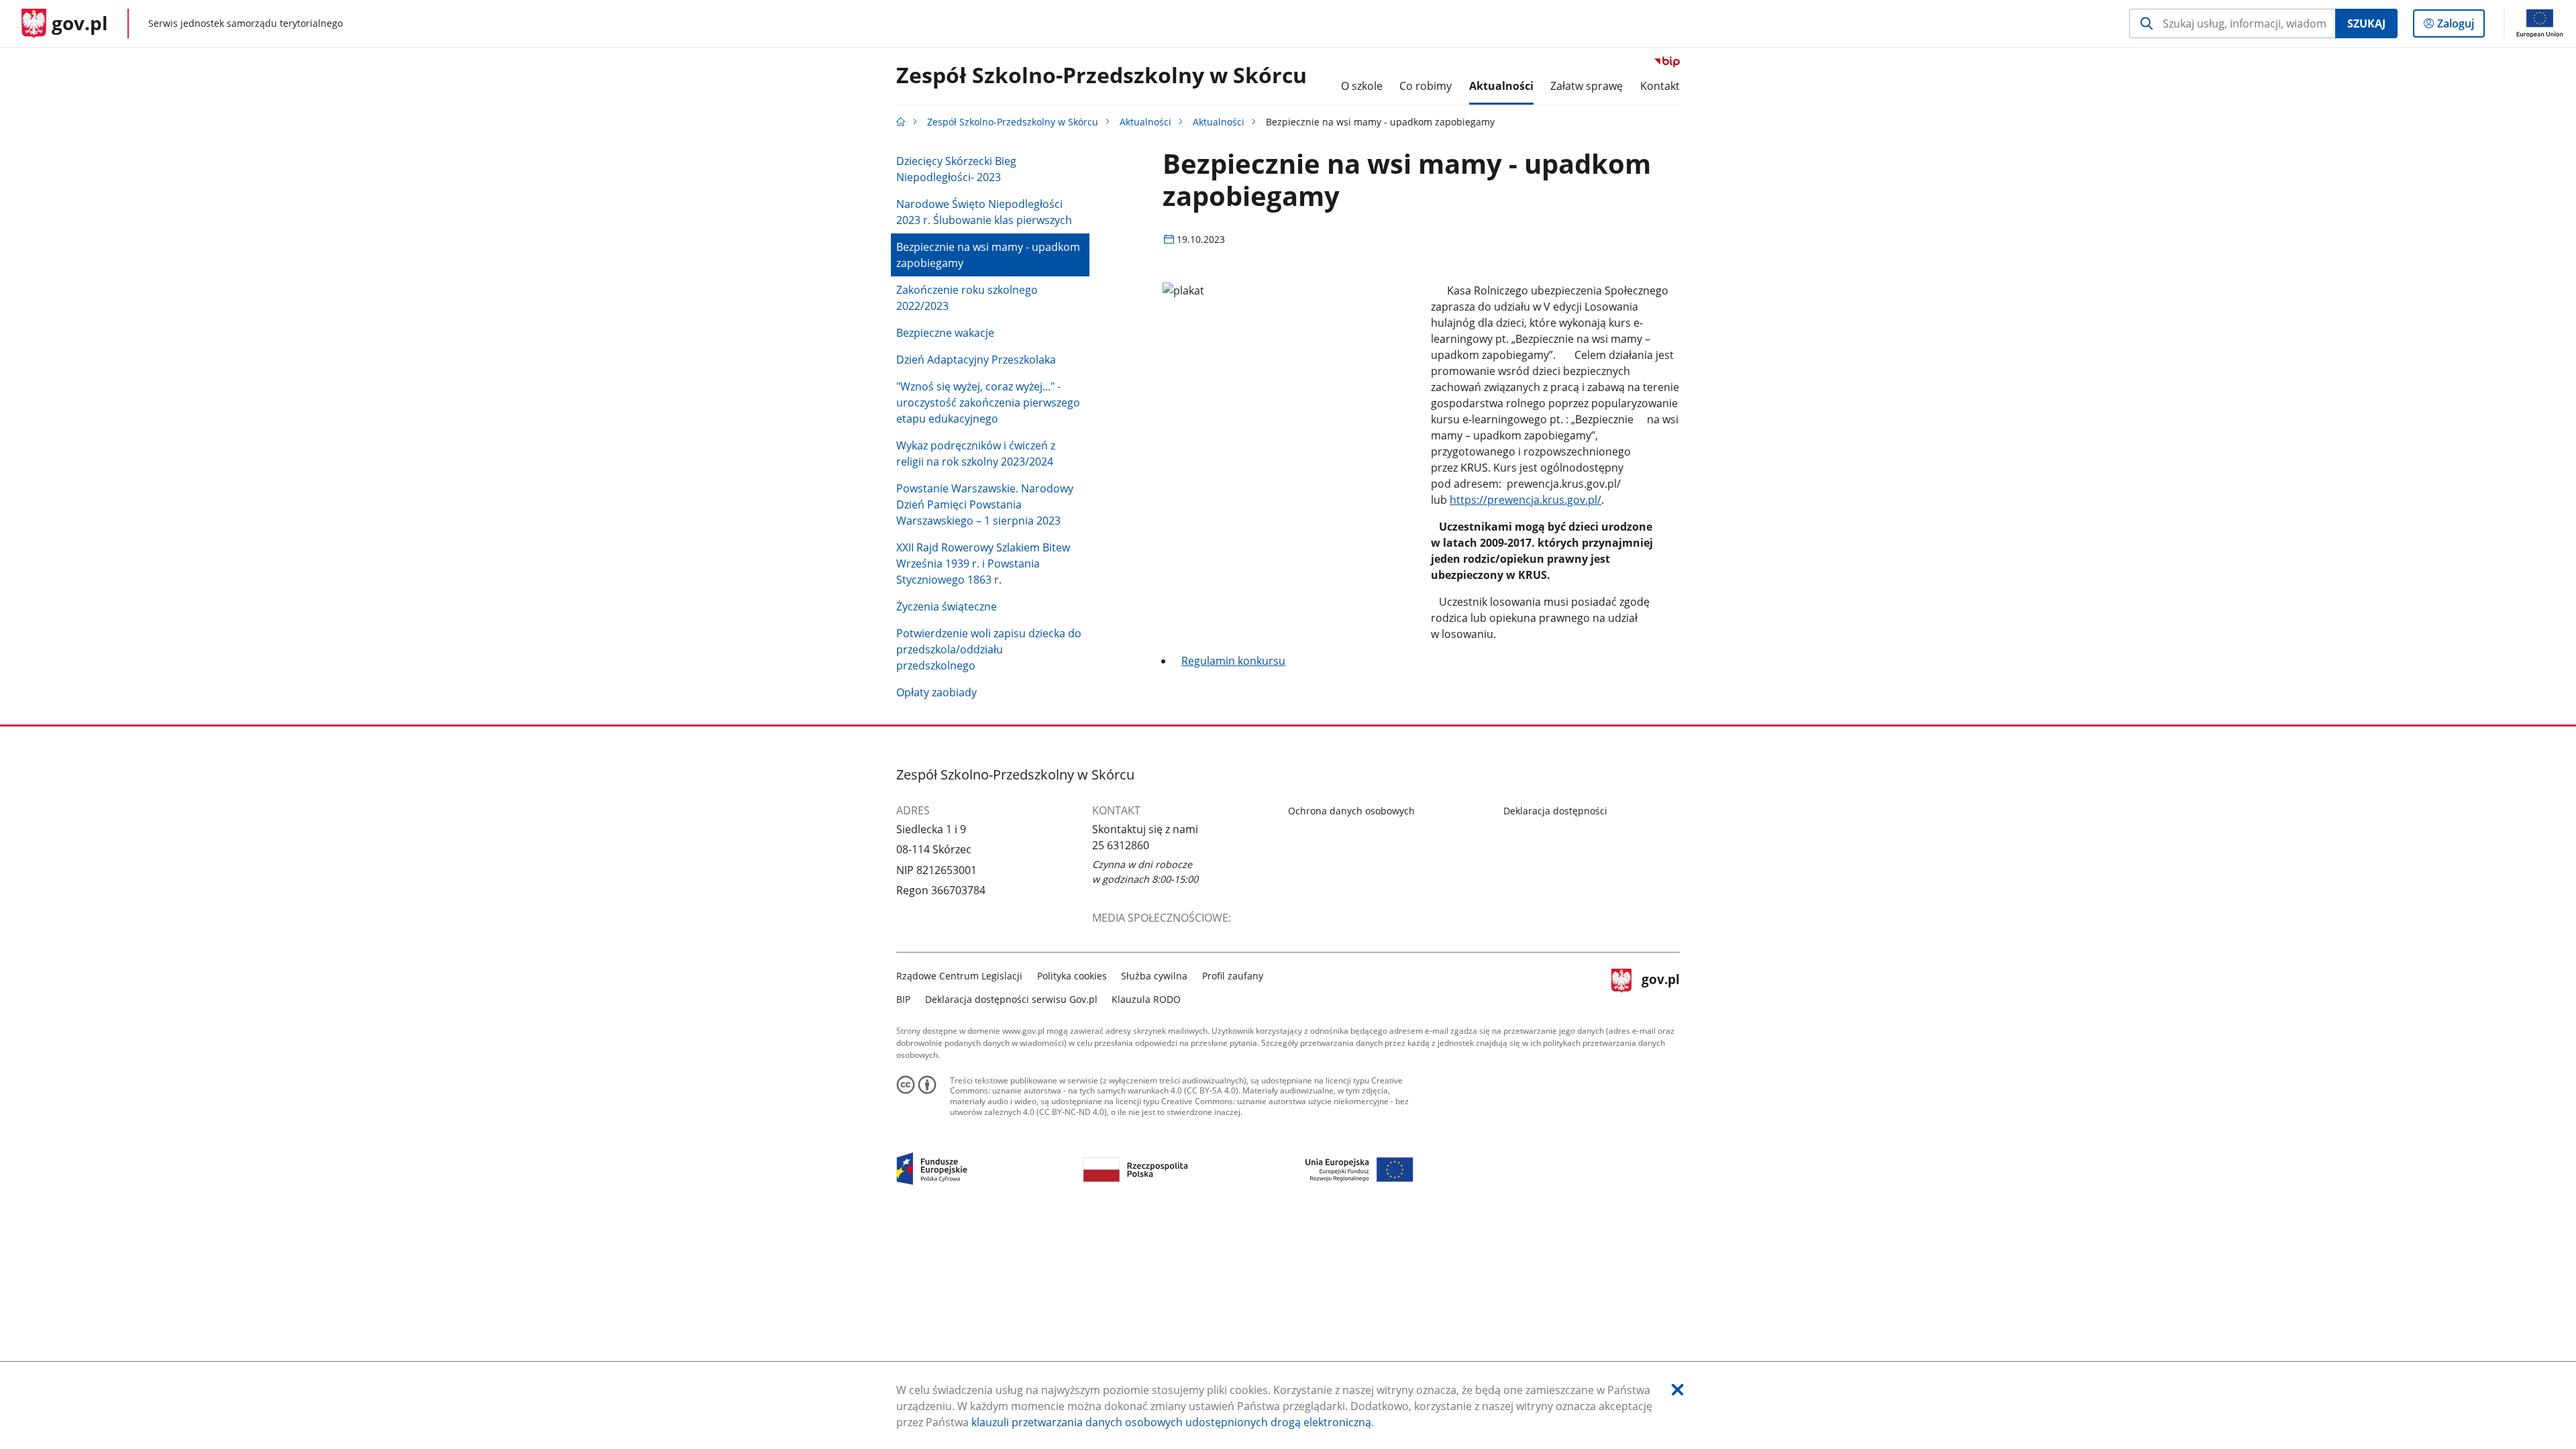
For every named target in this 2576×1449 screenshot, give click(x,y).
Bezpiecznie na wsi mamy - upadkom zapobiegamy (988, 255)
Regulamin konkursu (1233, 661)
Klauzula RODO (1146, 999)
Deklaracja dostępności (1555, 811)
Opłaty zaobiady (936, 692)
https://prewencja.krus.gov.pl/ (1525, 500)
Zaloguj (2461, 26)
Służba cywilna (1154, 976)
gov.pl (1660, 986)
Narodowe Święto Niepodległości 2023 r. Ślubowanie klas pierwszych (984, 212)
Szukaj (2366, 23)
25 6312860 (1121, 845)
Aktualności (1145, 122)
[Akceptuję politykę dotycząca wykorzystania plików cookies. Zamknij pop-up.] (1678, 1390)
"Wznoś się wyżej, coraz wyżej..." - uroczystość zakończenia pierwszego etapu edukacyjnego (988, 402)
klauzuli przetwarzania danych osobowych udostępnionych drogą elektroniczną (1171, 1422)
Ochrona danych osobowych (1351, 811)
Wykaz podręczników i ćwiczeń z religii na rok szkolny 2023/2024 (976, 453)
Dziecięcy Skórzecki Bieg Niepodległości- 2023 (956, 169)
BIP (903, 999)
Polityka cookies (1072, 976)
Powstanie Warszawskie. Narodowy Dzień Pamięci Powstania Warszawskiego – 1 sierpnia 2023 (985, 504)
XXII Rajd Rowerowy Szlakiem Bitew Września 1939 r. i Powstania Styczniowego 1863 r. (983, 563)
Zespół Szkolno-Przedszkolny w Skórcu (1102, 76)
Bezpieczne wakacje (945, 333)
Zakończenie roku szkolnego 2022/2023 (967, 298)
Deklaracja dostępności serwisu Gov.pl (1011, 999)
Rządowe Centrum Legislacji (959, 976)
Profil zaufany (1233, 976)
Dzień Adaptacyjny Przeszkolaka (976, 360)
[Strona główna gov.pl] (901, 122)
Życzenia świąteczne (947, 606)
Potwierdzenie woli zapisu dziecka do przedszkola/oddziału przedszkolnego (989, 649)
